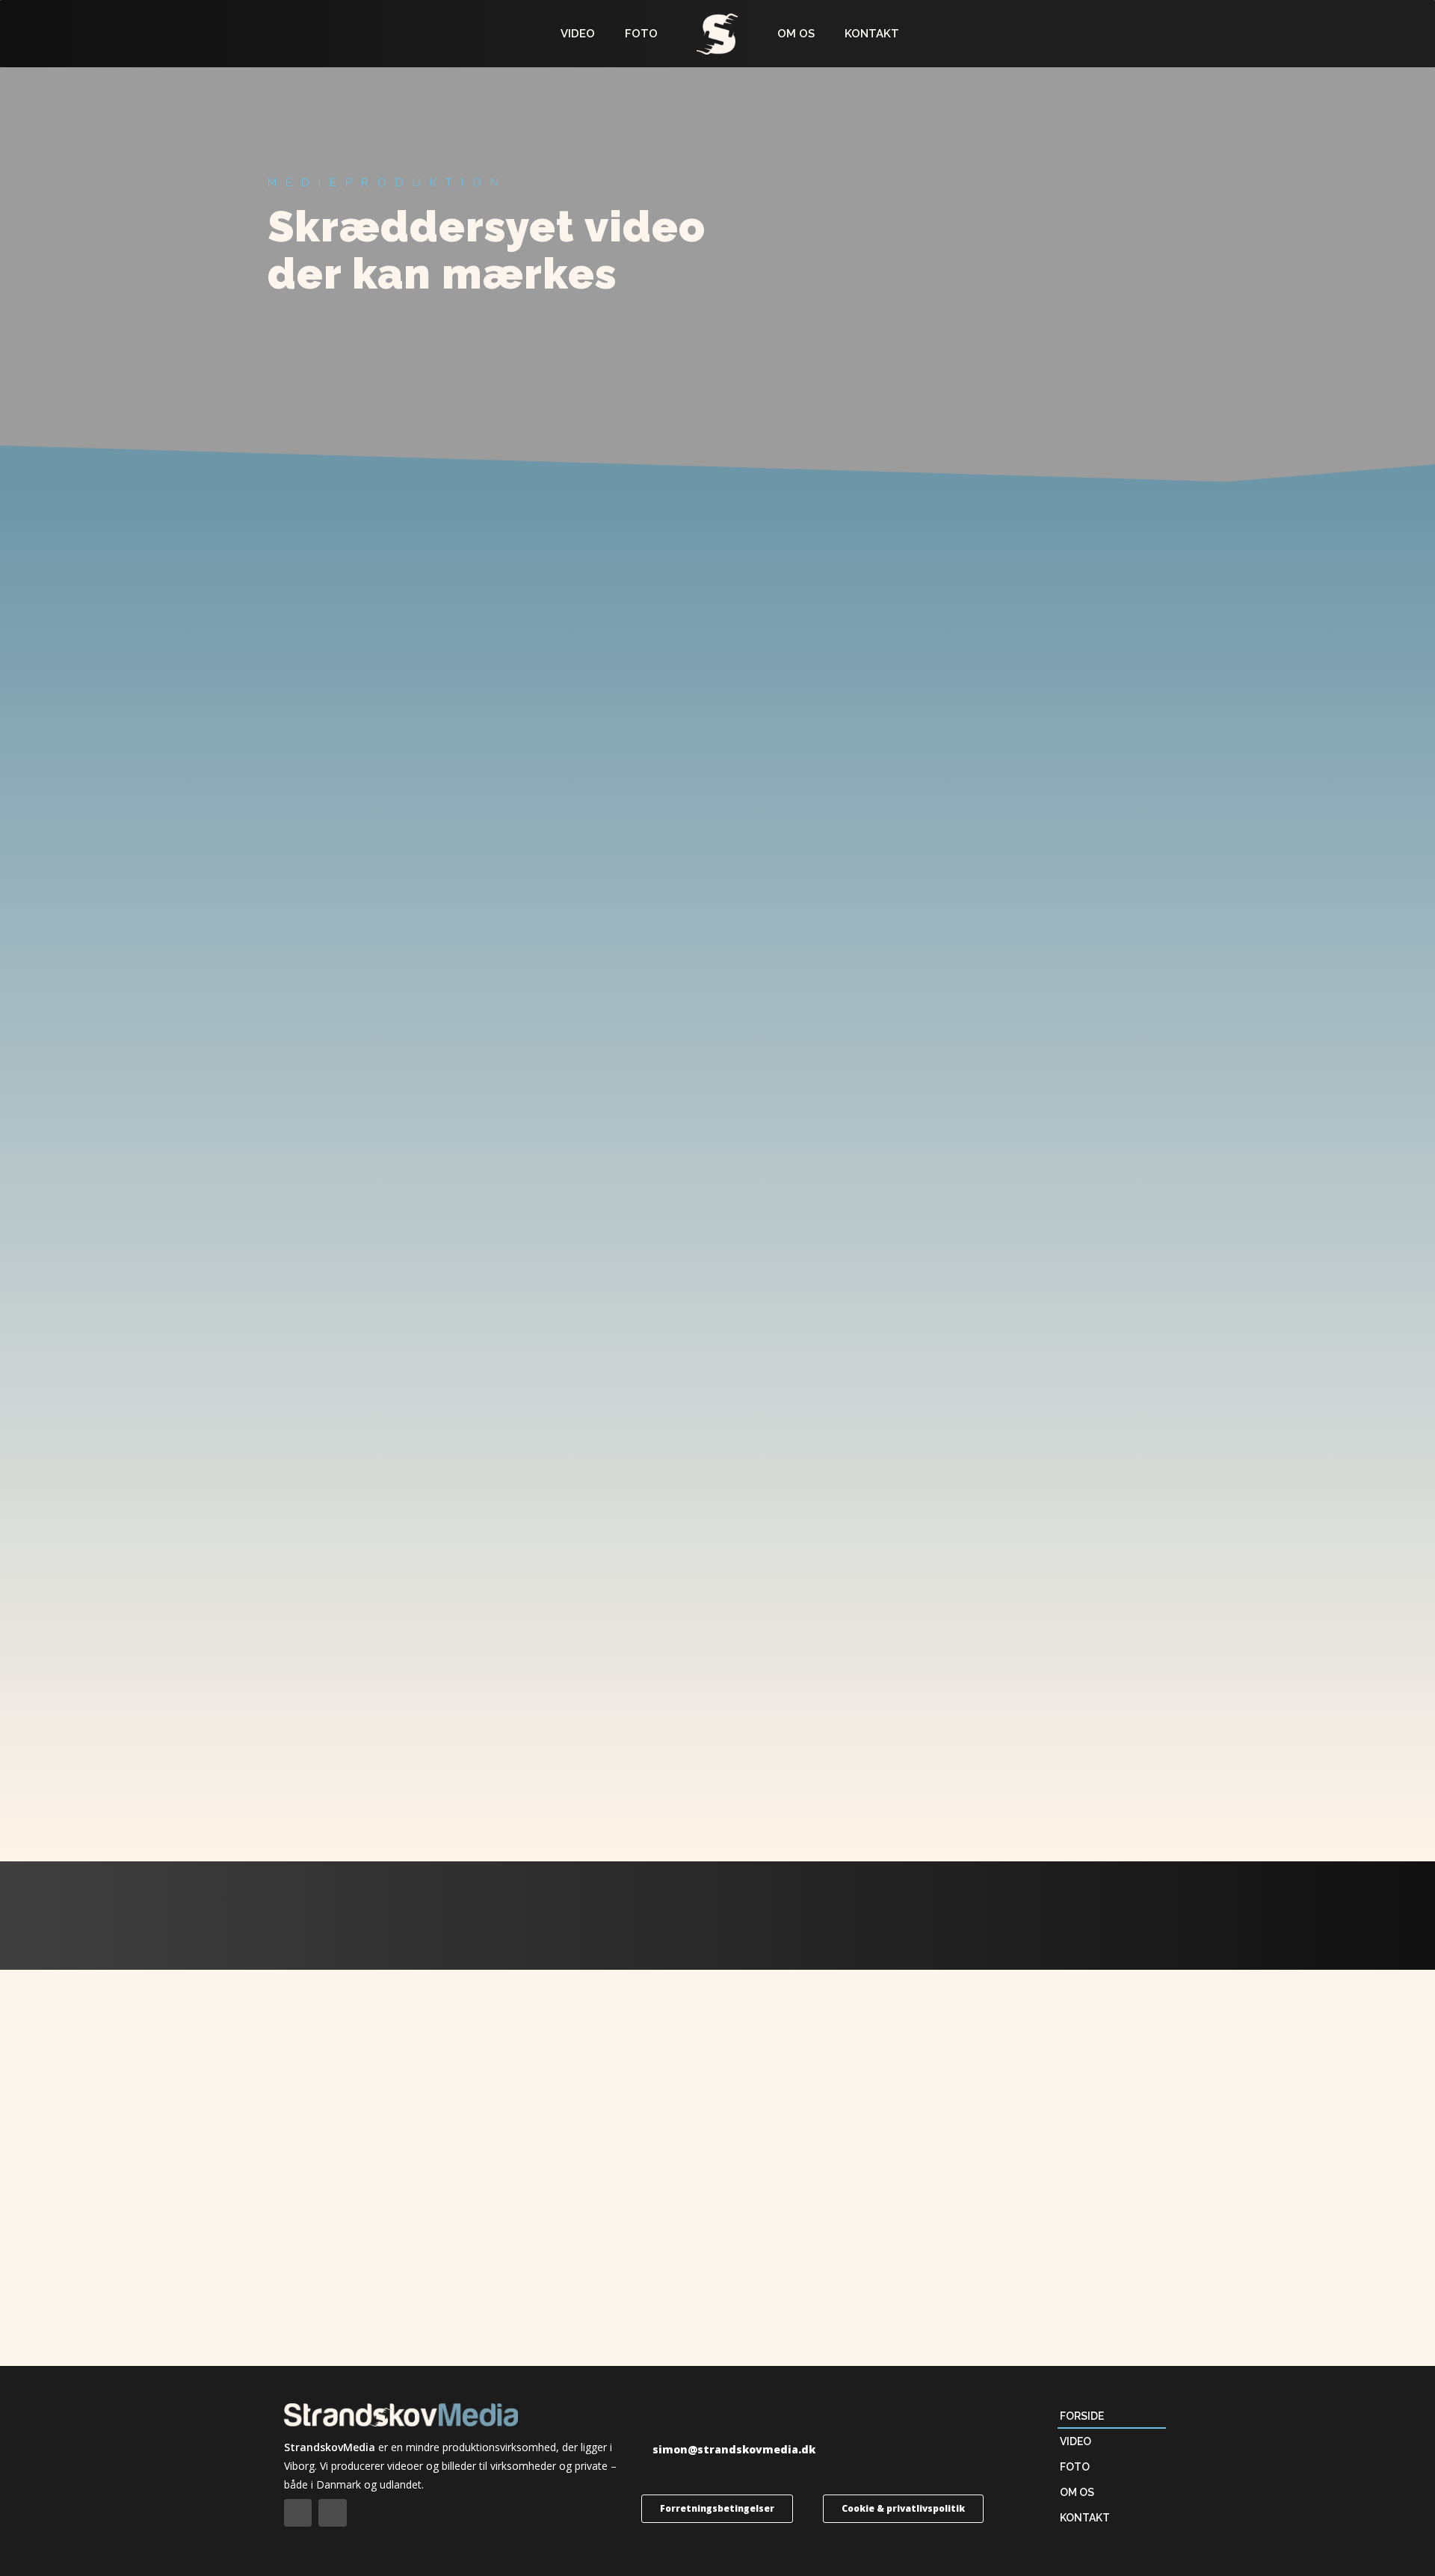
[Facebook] (298, 2513)
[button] (728, 2450)
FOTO (641, 34)
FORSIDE (1082, 2416)
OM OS (796, 34)
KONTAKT (872, 34)
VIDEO (578, 34)
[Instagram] (332, 2513)
